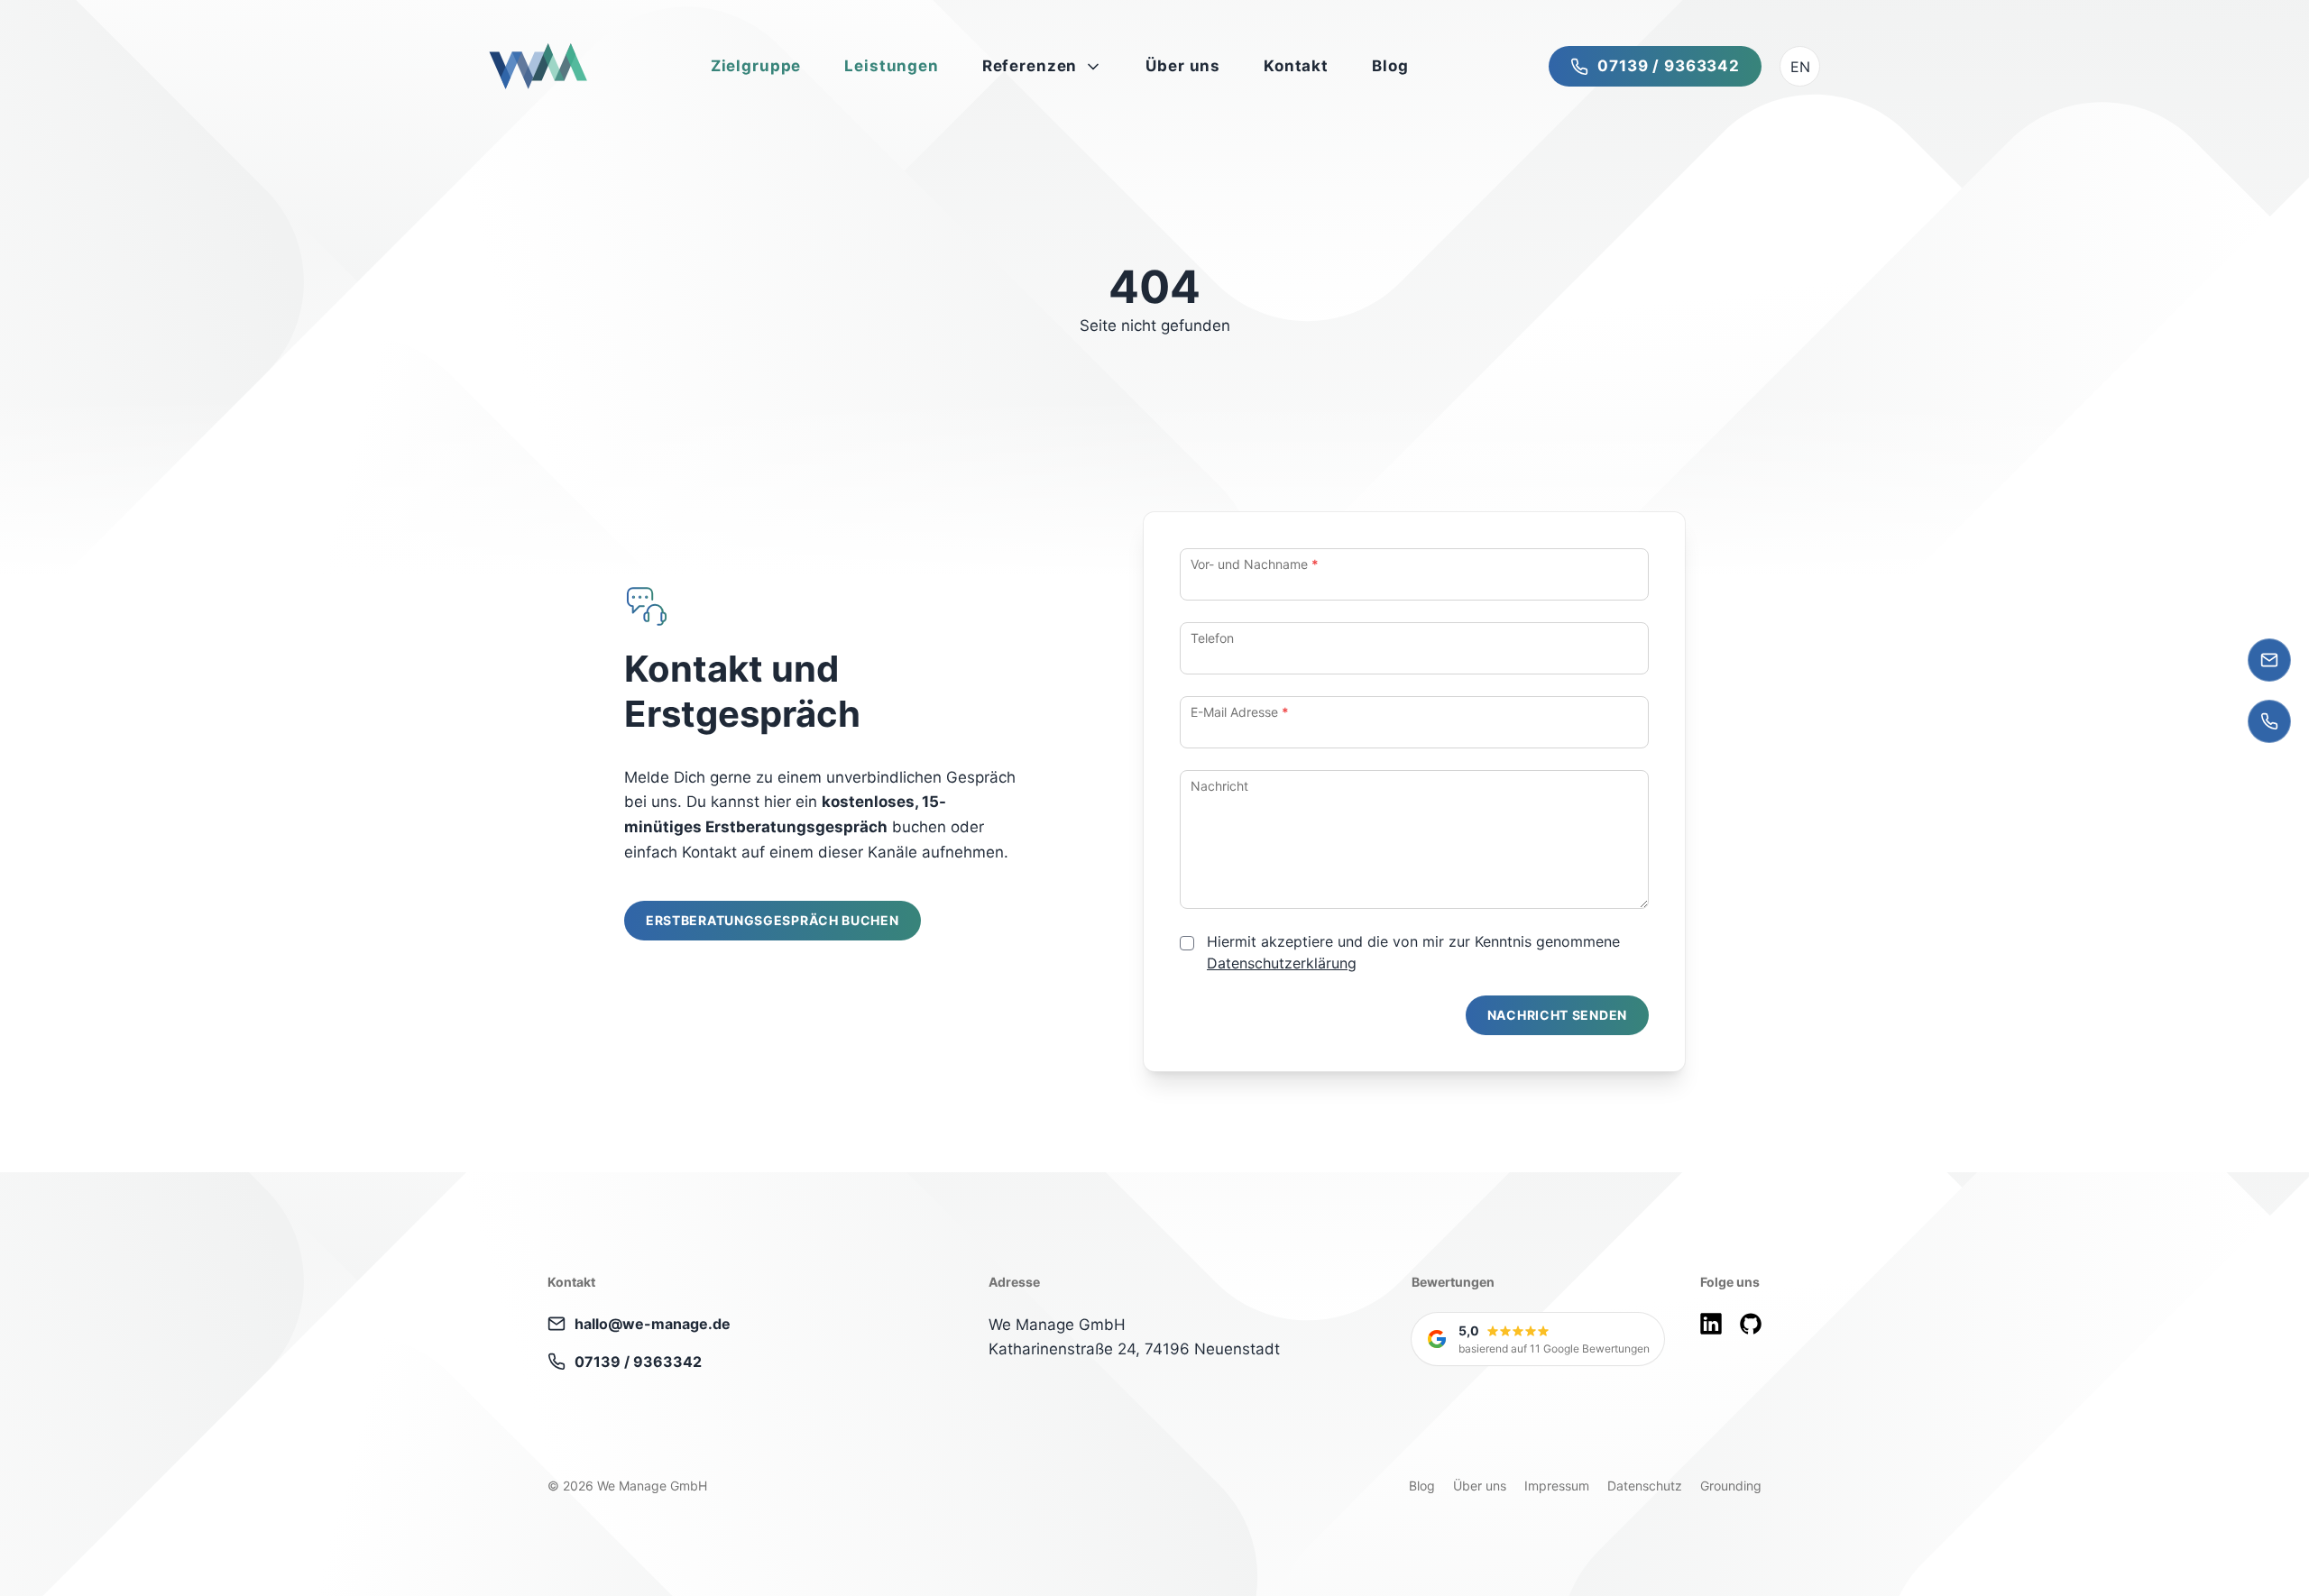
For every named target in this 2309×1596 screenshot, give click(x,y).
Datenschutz (1645, 1486)
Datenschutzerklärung (1282, 963)
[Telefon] (2269, 721)
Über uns (1480, 1486)
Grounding (1731, 1486)
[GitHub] (1751, 1324)
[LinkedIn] (1711, 1324)
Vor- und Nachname (1255, 564)
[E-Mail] (2269, 660)
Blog (1422, 1486)
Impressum (1557, 1486)
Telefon (1212, 638)
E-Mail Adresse (1240, 712)
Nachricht (1219, 786)
